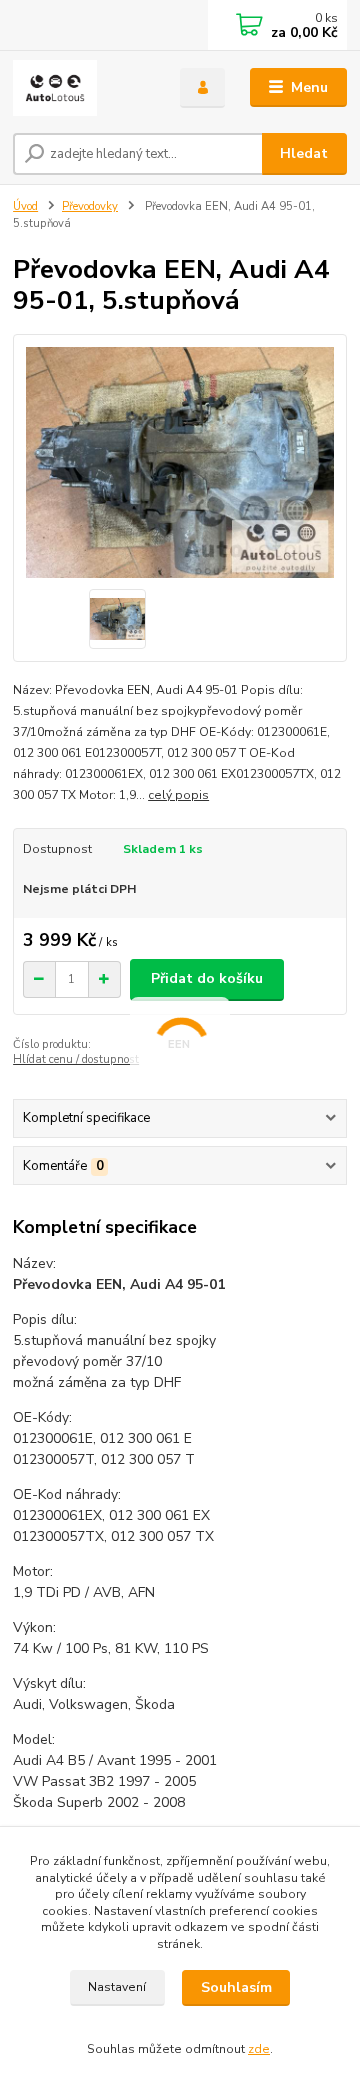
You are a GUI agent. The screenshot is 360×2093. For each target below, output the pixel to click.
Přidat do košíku (207, 978)
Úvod (25, 206)
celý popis (178, 795)
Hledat (304, 153)
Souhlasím (236, 1987)
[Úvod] (82, 88)
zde (259, 2049)
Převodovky (90, 206)
